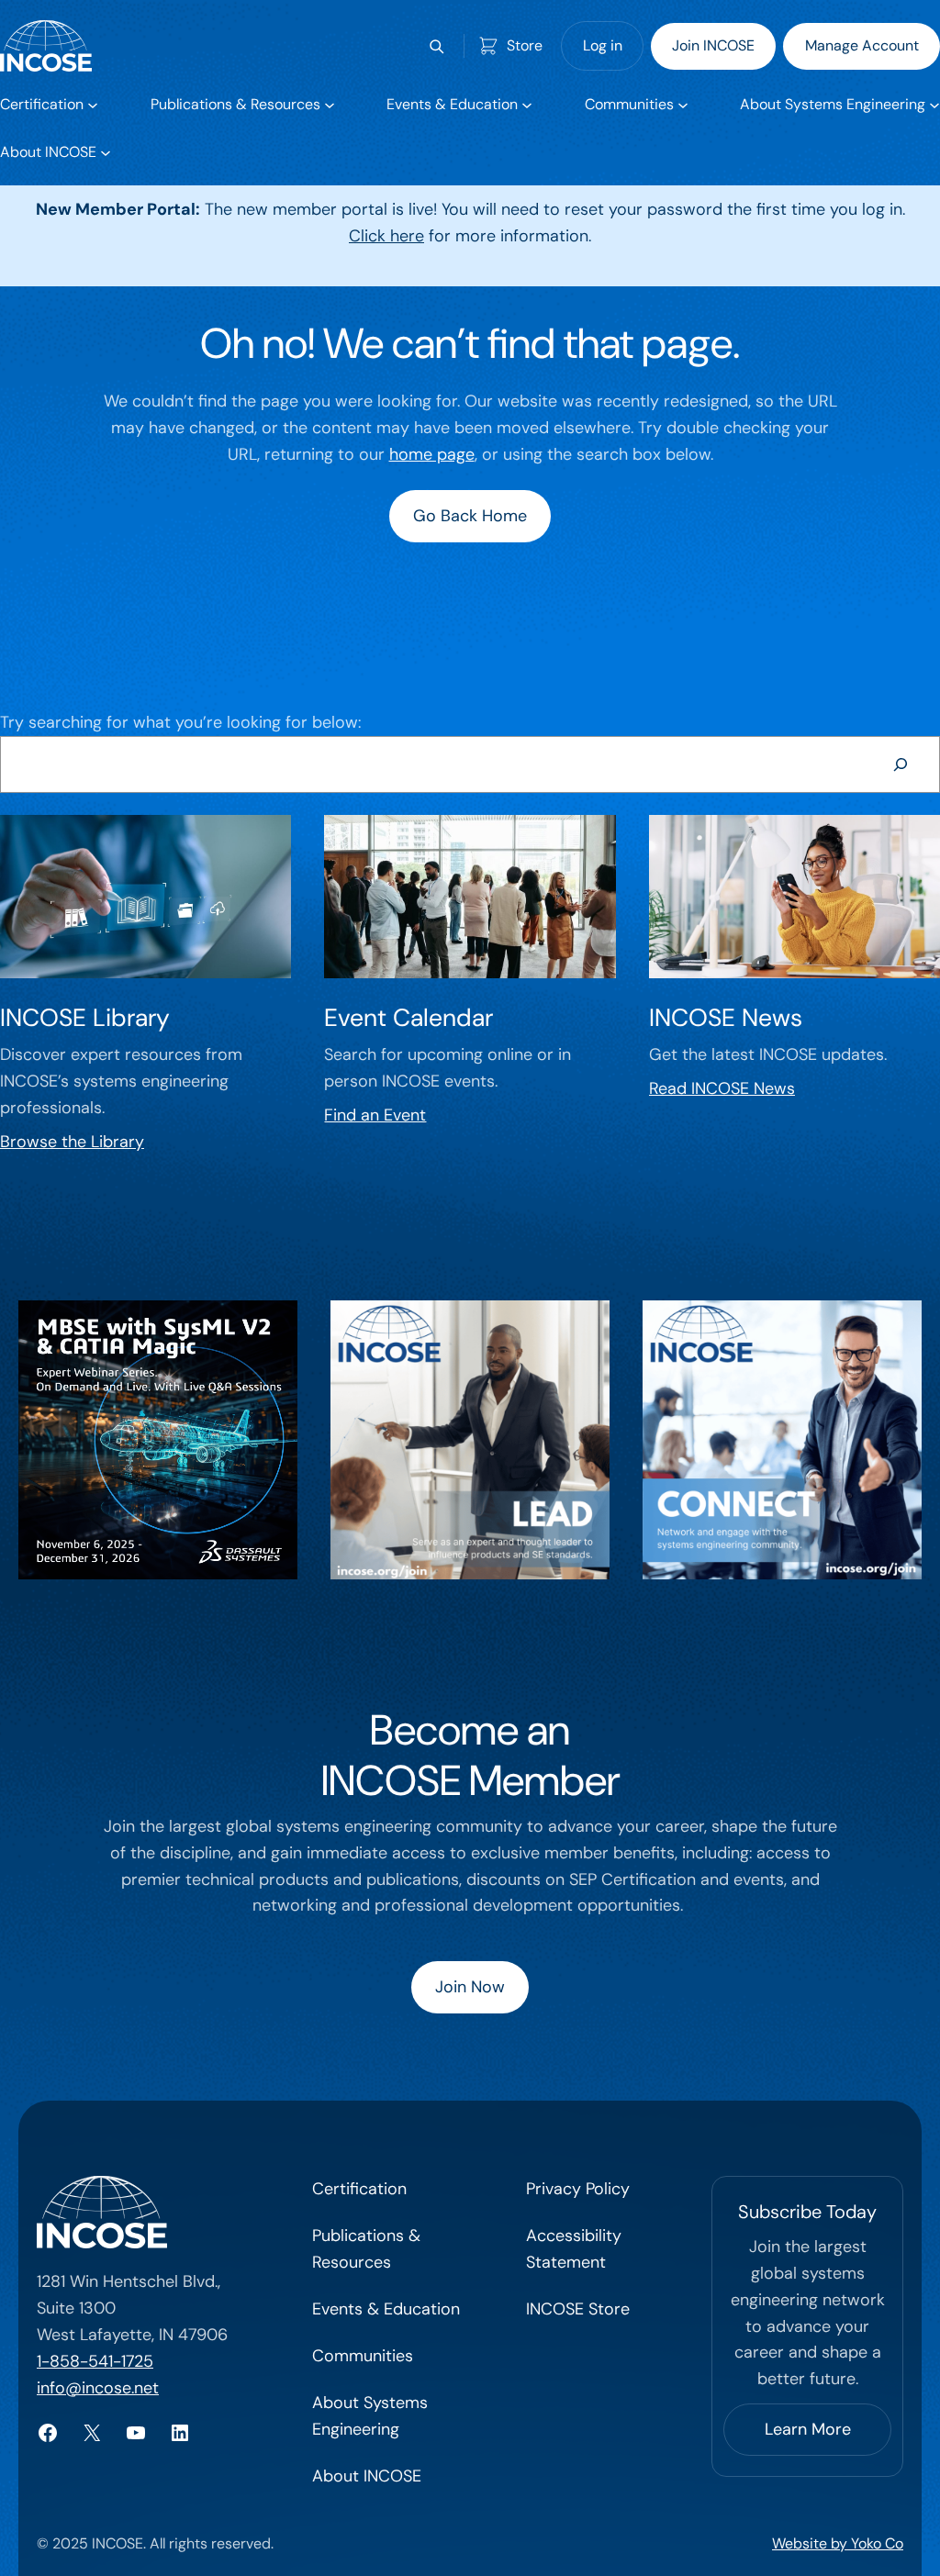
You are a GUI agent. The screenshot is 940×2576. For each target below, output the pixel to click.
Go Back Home (470, 516)
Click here (386, 236)
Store (525, 45)
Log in (603, 45)
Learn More (808, 2429)
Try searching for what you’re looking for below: (180, 722)
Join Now (470, 1987)
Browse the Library (72, 1142)
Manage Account (862, 45)
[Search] (901, 764)
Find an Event (375, 1115)
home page (432, 454)
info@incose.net (98, 2388)
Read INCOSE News (722, 1088)
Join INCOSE (713, 45)
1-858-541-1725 (95, 2361)
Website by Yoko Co (838, 2543)
